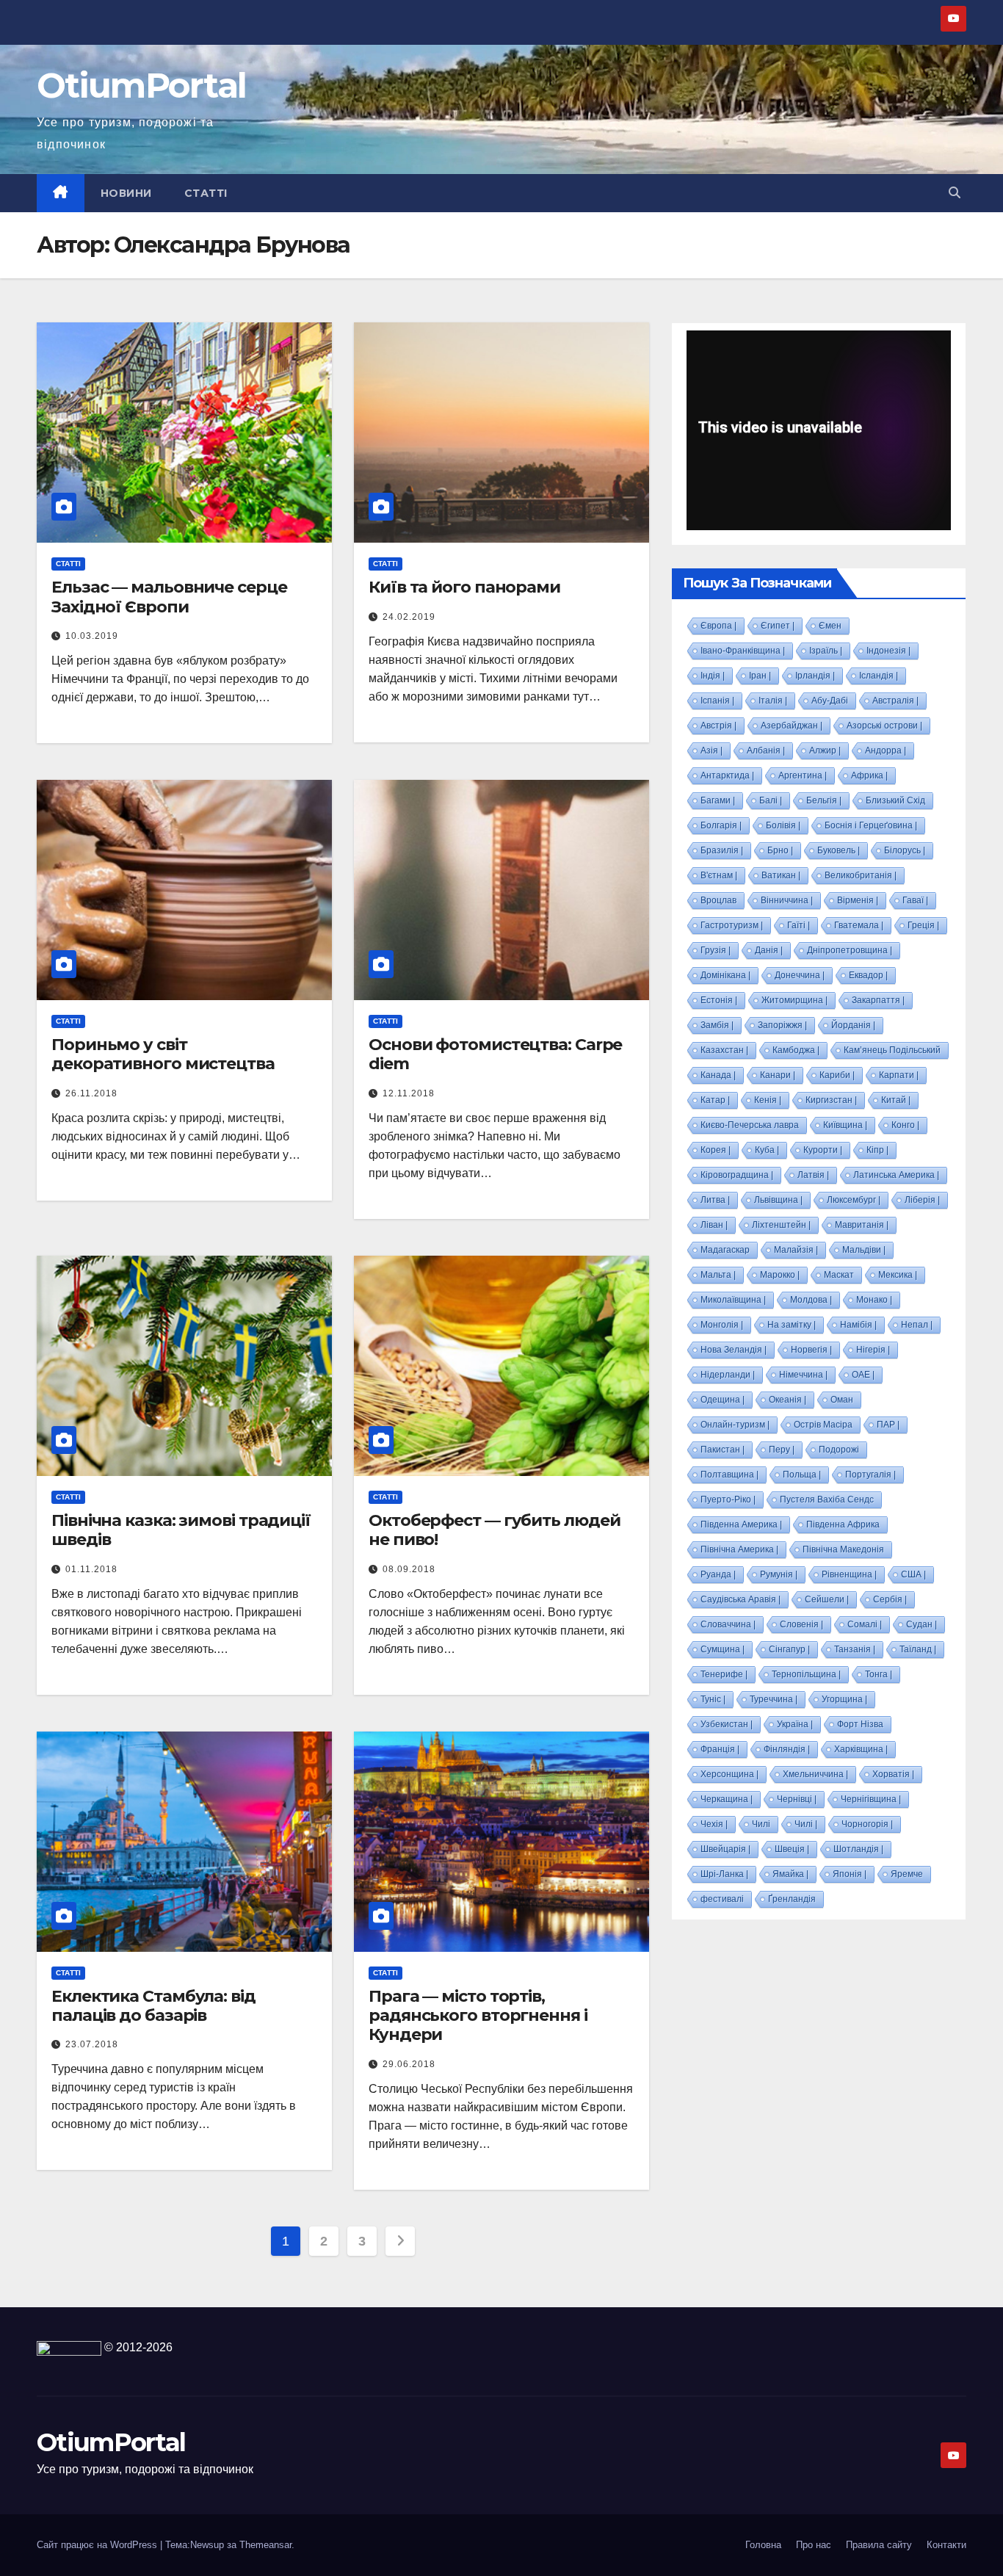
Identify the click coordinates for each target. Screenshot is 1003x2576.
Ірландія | (815, 676)
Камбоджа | (796, 1050)
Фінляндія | (787, 1749)
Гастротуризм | (732, 925)
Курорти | (823, 1150)
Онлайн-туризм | (735, 1425)
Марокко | (780, 1275)
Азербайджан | (792, 726)
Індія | (713, 676)
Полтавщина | (729, 1475)
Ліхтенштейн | (781, 1225)
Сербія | (890, 1599)
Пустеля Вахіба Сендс (827, 1499)
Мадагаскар (725, 1250)
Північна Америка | (739, 1549)
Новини (126, 193)
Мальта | (718, 1275)
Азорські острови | (884, 726)
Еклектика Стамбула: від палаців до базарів (153, 2006)
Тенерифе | (724, 1674)
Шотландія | (858, 1849)
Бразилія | (722, 850)
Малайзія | (796, 1250)
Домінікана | (725, 975)
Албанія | (766, 750)
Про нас (814, 2545)
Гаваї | (915, 900)
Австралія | (895, 701)
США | (913, 1574)
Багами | (718, 800)
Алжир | (825, 750)
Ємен (830, 626)
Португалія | (870, 1475)
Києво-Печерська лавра (750, 1125)
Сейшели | (827, 1599)
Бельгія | (824, 800)
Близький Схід (895, 800)
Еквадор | (868, 975)
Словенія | (801, 1624)
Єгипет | (778, 626)
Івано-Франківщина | (743, 651)
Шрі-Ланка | (724, 1874)
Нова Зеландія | (734, 1350)
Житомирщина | (794, 1000)
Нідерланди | (728, 1375)
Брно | (780, 850)
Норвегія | (811, 1350)
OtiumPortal (141, 86)
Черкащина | (727, 1799)
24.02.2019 (409, 617)
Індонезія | (888, 651)
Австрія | (718, 726)
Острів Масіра (823, 1425)
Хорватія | (893, 1774)
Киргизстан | (831, 1100)
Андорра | (886, 750)
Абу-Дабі (830, 701)
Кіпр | (877, 1150)
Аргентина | (803, 775)
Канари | (778, 1075)
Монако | (874, 1300)
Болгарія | (721, 825)
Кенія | (768, 1100)
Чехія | (714, 1824)
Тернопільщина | (806, 1674)
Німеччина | (803, 1375)
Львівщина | (778, 1200)
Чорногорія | (867, 1824)
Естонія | (719, 1000)
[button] (955, 193)
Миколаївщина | (733, 1300)
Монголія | (722, 1325)
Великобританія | (861, 875)
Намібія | (858, 1325)
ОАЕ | (863, 1375)
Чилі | (806, 1824)
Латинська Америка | (896, 1175)
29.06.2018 (409, 2064)
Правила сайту (879, 2545)
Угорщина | (844, 1699)
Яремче (907, 1874)
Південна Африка (843, 1524)
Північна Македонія (843, 1549)
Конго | (905, 1125)
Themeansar (265, 2545)
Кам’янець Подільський (892, 1050)
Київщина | (845, 1125)
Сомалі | (865, 1624)
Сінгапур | (789, 1649)
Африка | (869, 775)
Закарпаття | (878, 1000)
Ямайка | (790, 1874)
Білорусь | (905, 850)
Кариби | (837, 1075)
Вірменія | (858, 900)
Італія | (773, 701)
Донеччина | (800, 975)
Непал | (917, 1325)
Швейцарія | (725, 1849)
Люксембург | (854, 1200)
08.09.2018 (409, 1569)
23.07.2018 (92, 2044)
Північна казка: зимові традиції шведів (181, 1530)
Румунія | (779, 1574)
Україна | (795, 1724)
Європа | (718, 626)
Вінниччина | (787, 900)
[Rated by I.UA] (69, 2347)
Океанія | (787, 1400)
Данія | (769, 950)
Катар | (715, 1100)
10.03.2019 (92, 636)
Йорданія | (853, 1025)
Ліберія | (922, 1200)
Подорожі (839, 1450)
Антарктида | (727, 775)
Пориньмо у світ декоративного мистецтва (163, 1054)
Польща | (802, 1475)
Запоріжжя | (782, 1025)
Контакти (946, 2545)
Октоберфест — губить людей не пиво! (494, 1530)
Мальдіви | (864, 1250)
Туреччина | (774, 1699)
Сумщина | (723, 1649)
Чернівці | (797, 1799)
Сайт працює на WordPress (98, 2545)
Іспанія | (717, 701)
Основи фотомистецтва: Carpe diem (495, 1054)
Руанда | (718, 1574)
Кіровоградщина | (737, 1175)
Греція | (923, 925)
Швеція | (792, 1849)
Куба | (767, 1150)
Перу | (782, 1450)
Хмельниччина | (815, 1774)
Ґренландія (792, 1899)
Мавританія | (862, 1225)
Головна (763, 2545)
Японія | (850, 1874)
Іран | (760, 676)
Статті (206, 193)
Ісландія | (879, 676)
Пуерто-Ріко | (728, 1499)
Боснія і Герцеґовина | (871, 825)
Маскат (839, 1275)
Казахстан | (724, 1050)
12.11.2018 (409, 1093)
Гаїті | (799, 925)
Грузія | (716, 950)
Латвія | (813, 1175)
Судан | (921, 1624)
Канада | (718, 1075)
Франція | (720, 1749)
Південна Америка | (741, 1524)
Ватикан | (781, 875)
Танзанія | (855, 1649)
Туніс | (713, 1699)
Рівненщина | (849, 1574)
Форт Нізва (860, 1724)
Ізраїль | (826, 651)
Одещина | (723, 1400)
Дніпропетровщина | (850, 950)
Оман (842, 1400)
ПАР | (888, 1425)
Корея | (716, 1150)
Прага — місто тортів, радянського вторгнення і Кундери (478, 2016)
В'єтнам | (719, 875)
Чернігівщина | (871, 1799)
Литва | (715, 1200)
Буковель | (839, 850)
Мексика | (898, 1275)
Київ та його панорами (464, 587)
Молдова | (811, 1300)
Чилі (761, 1824)
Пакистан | (723, 1450)
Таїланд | (918, 1649)
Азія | (711, 750)
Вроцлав (718, 900)
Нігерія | (873, 1350)
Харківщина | (861, 1749)
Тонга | (879, 1674)
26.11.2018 (91, 1093)
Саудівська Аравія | (741, 1599)
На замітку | (792, 1325)
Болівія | (783, 825)
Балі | (771, 800)
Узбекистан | (727, 1724)
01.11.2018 (91, 1569)
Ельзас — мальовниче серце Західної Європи (169, 597)
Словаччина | (728, 1624)
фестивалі (722, 1899)
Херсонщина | (729, 1774)
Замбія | (717, 1025)
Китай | (896, 1100)
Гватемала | (859, 925)
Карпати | (899, 1075)
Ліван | (714, 1225)
